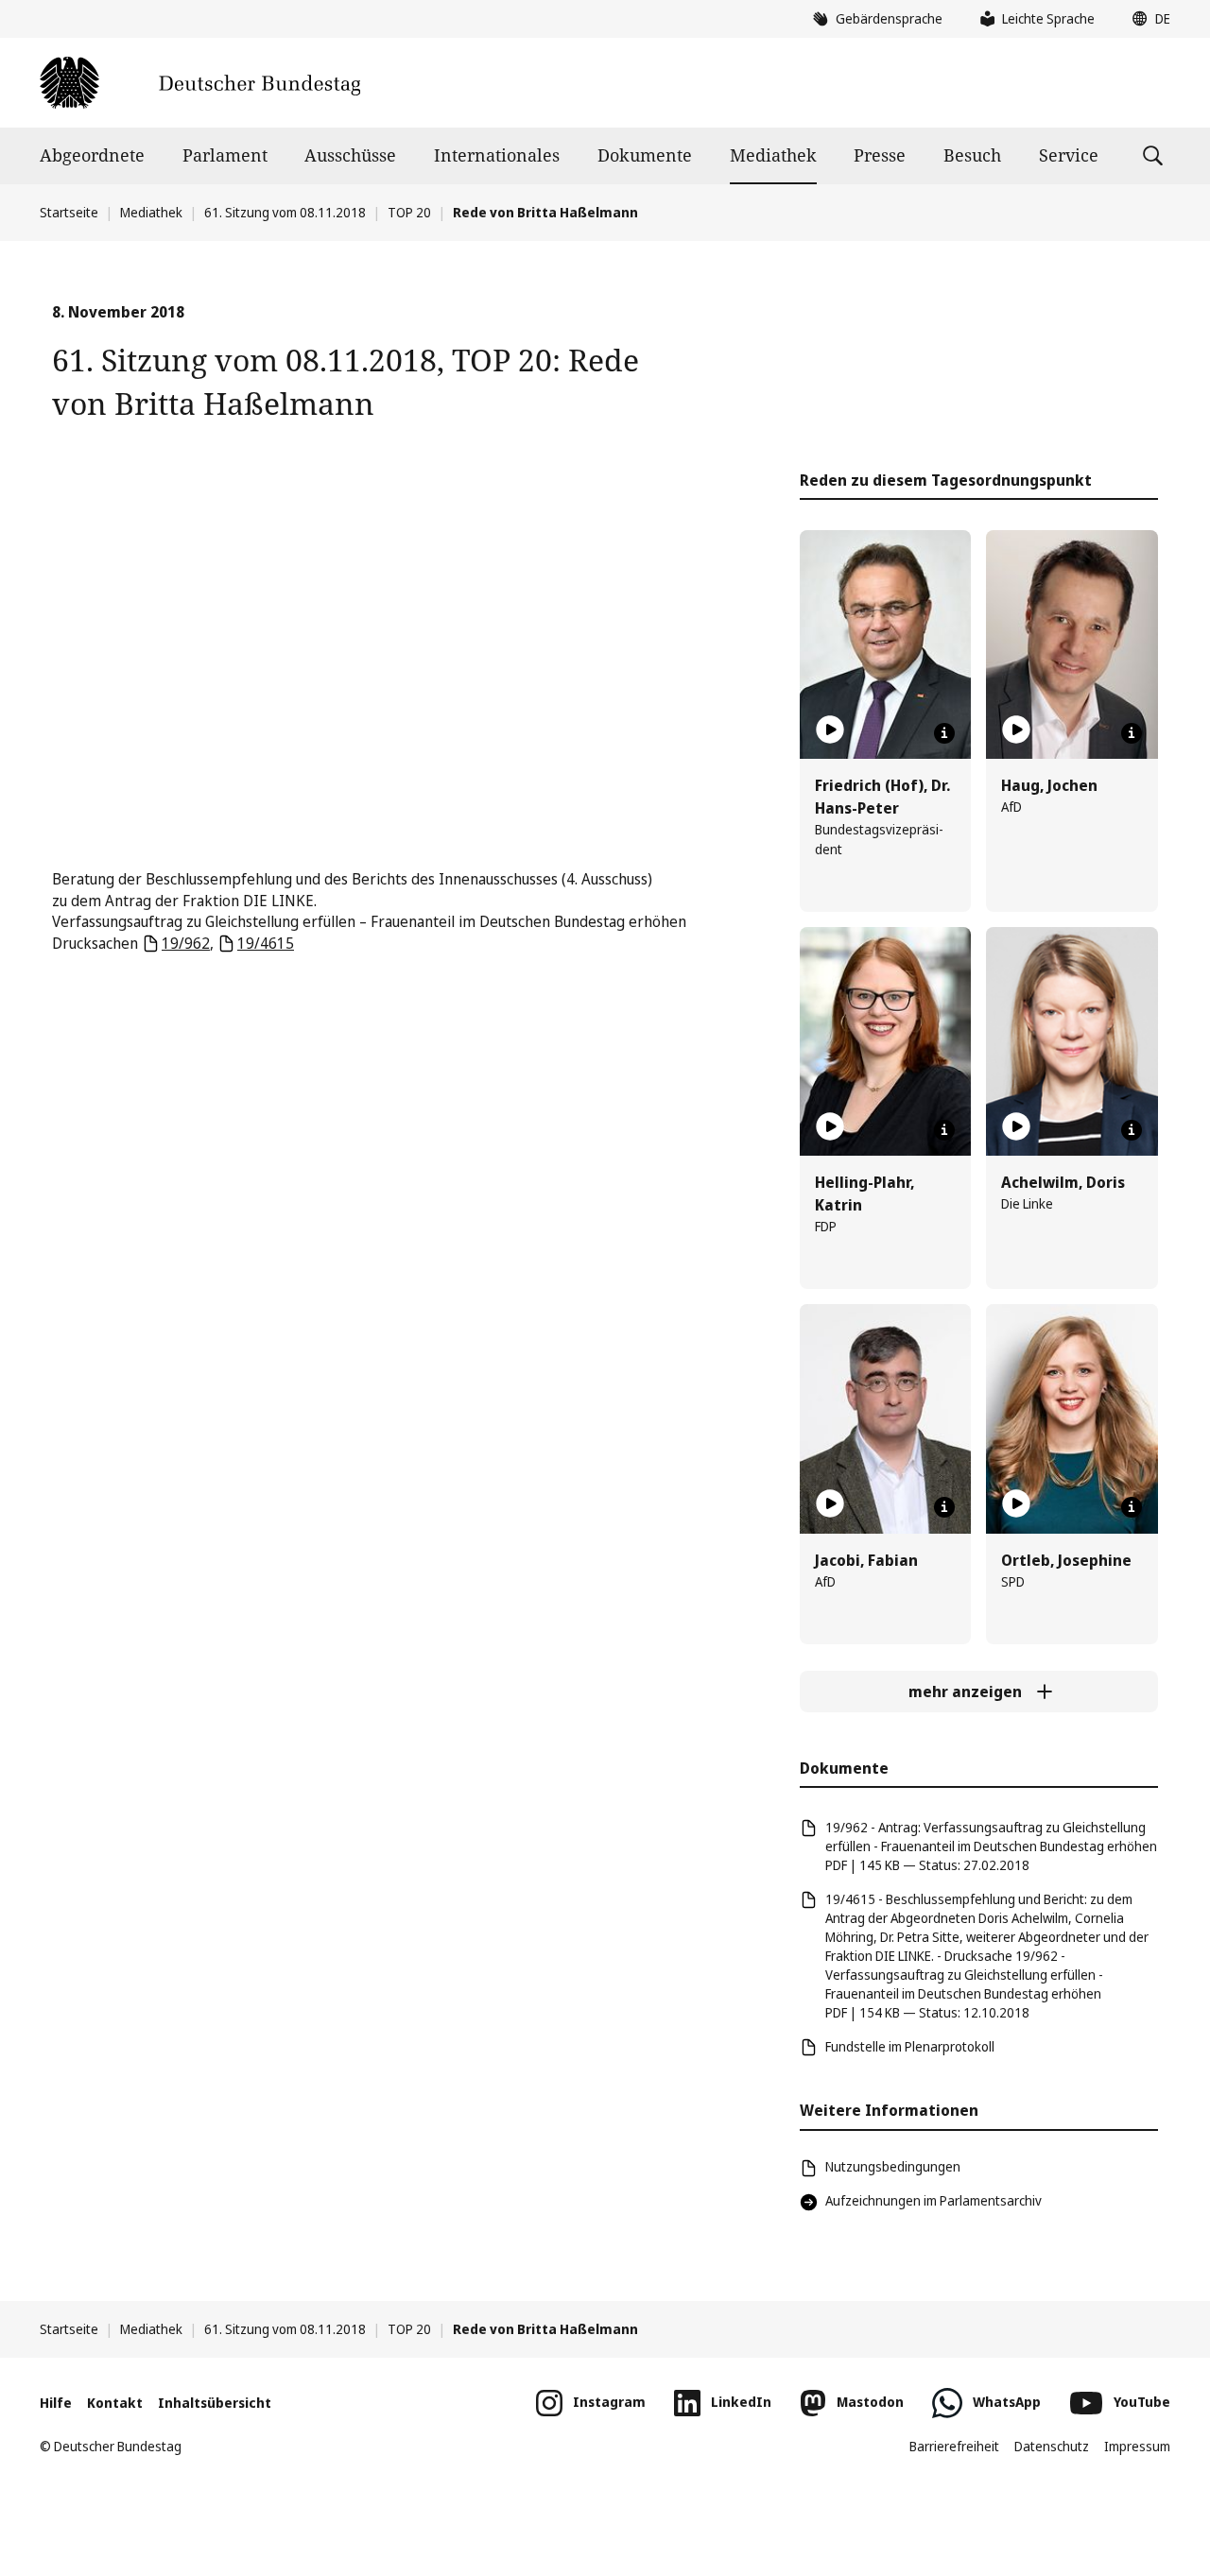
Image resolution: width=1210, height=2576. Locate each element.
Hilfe (56, 2403)
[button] (1147, 19)
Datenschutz (1052, 2446)
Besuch (972, 155)
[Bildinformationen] (944, 733)
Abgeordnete (92, 155)
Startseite (69, 212)
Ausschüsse (350, 155)
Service (1069, 155)
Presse (880, 155)
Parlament (225, 155)
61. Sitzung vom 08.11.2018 (285, 212)
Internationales (497, 155)
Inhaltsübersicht (215, 2403)
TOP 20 (409, 212)
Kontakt (115, 2403)
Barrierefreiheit (954, 2446)
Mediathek (773, 155)
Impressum (1137, 2446)
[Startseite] (200, 83)
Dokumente (645, 155)
